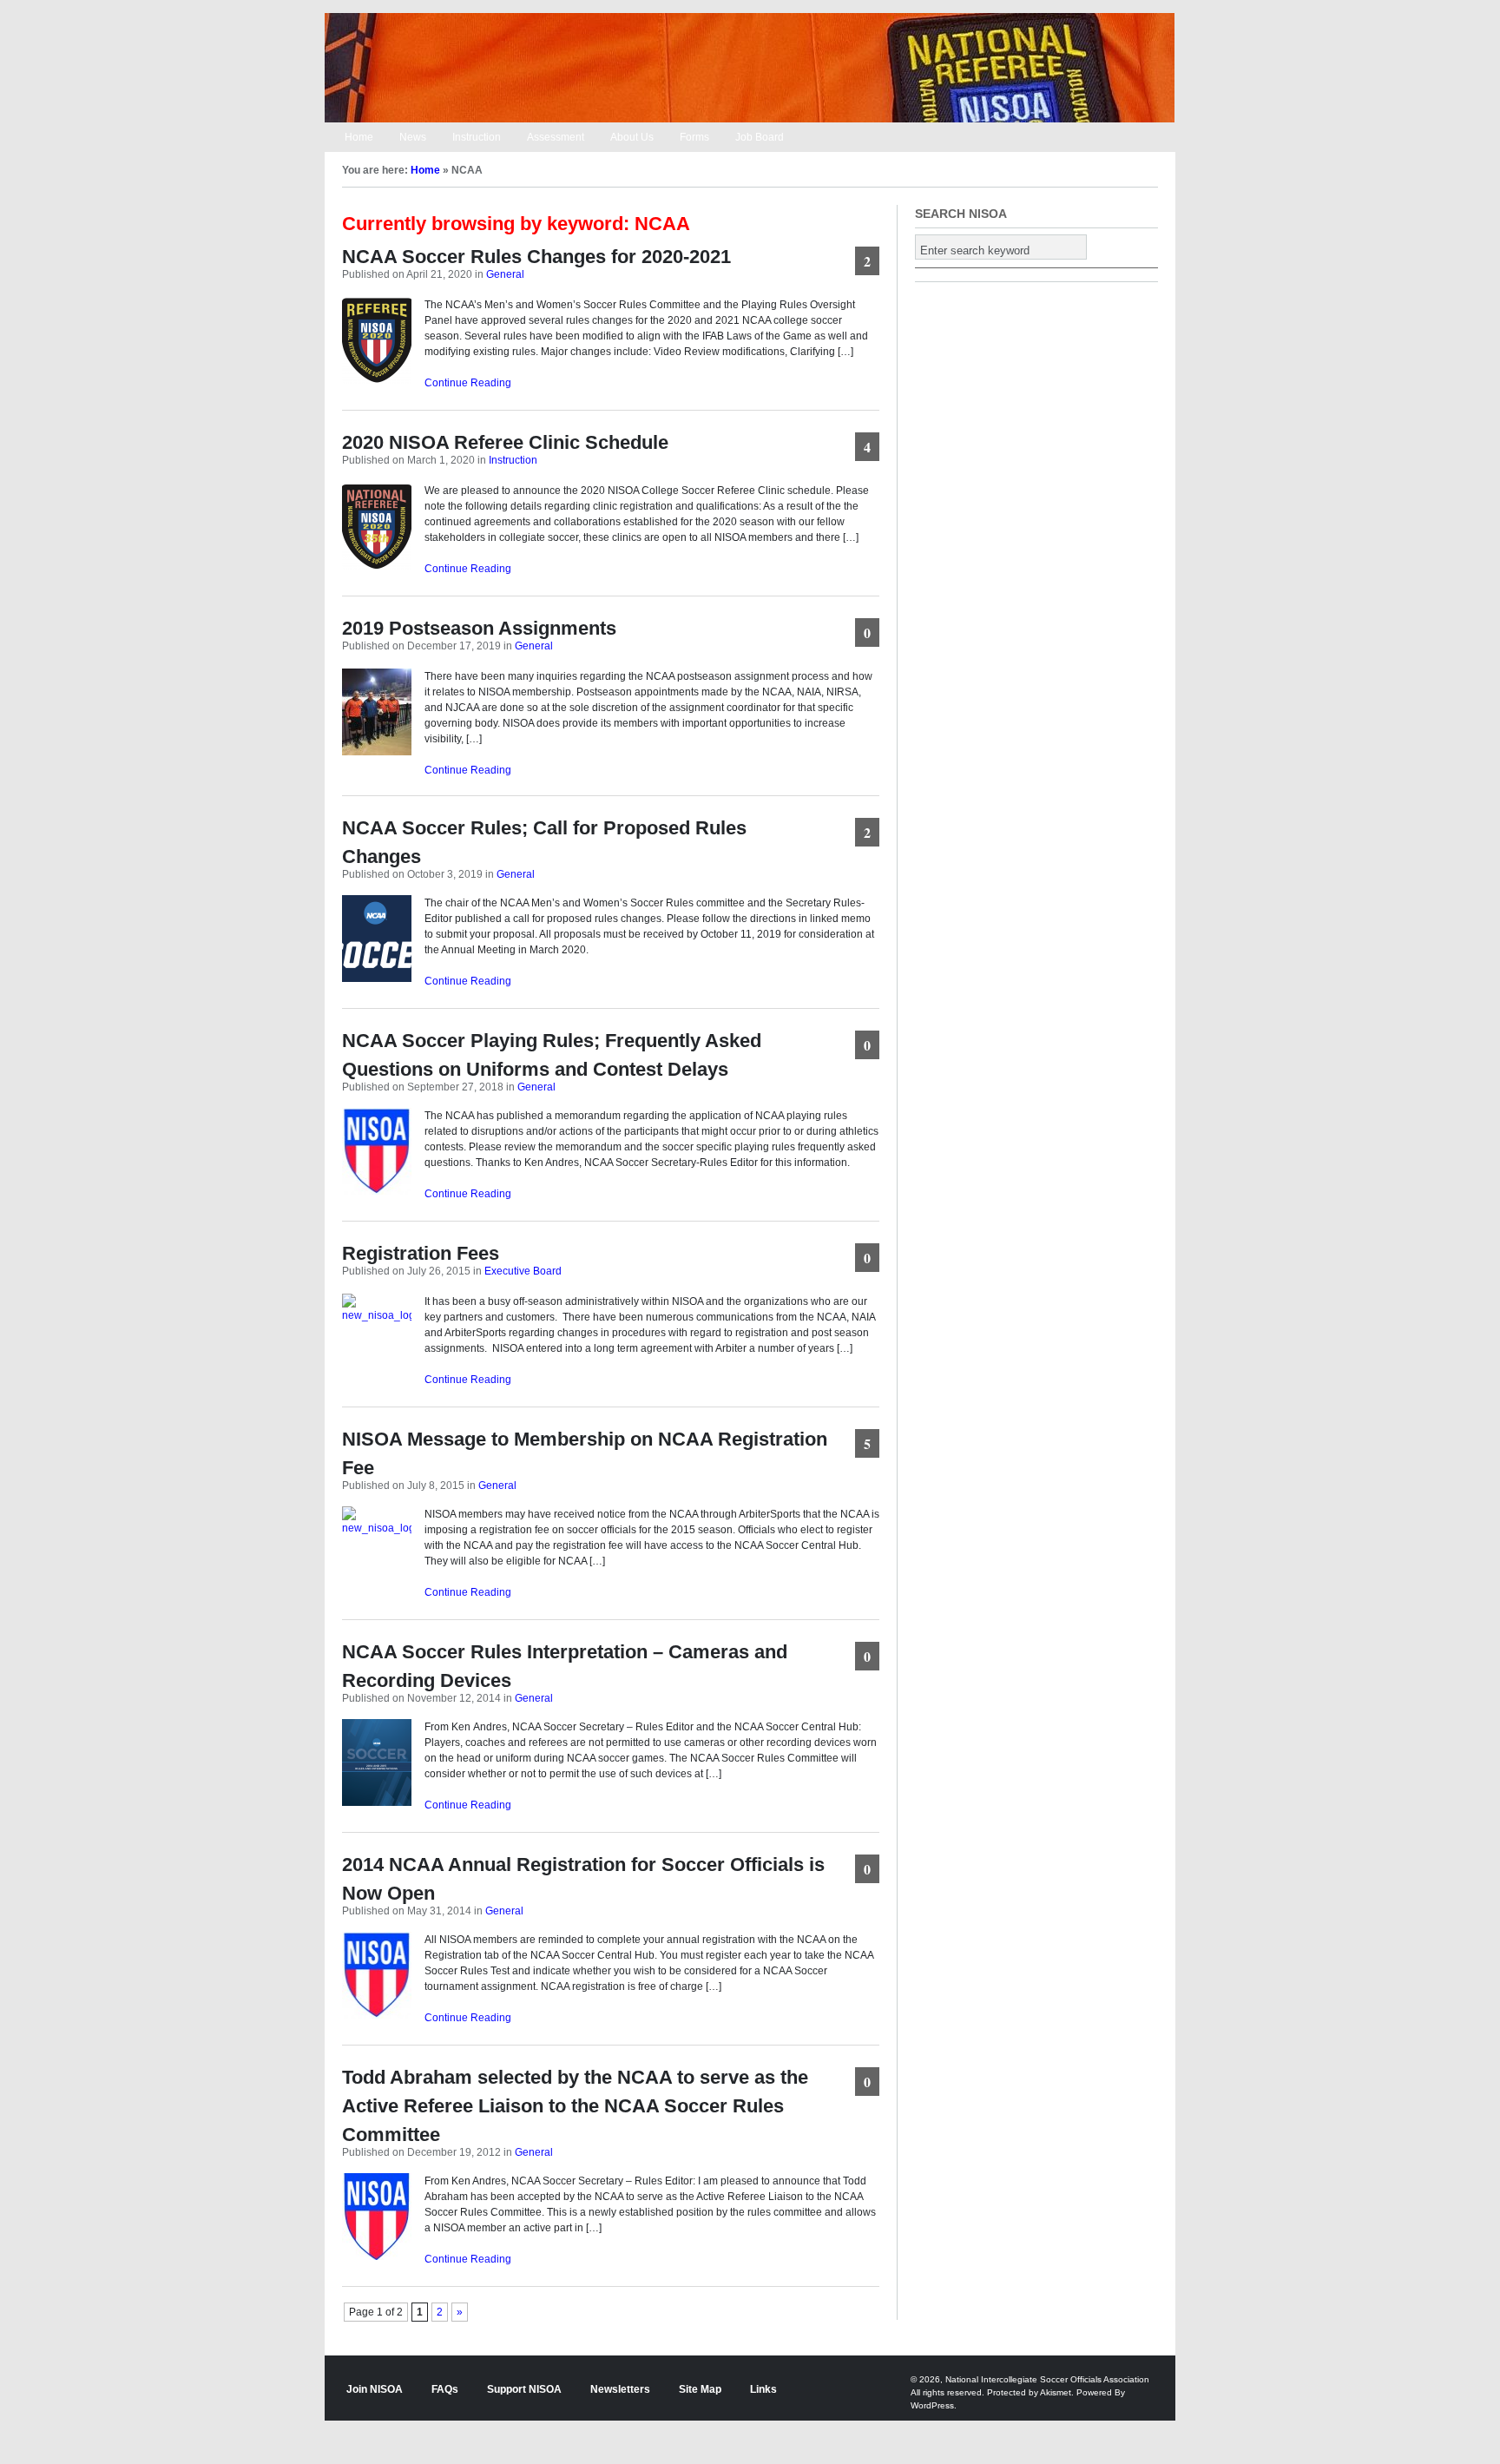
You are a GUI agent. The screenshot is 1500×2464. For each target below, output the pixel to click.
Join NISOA (375, 2389)
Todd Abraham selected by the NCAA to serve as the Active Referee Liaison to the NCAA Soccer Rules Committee (575, 2106)
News (413, 137)
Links (763, 2389)
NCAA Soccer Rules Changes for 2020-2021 (536, 257)
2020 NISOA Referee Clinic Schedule (505, 442)
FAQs (445, 2389)
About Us (632, 137)
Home (359, 137)
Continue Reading (468, 383)
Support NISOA (524, 2389)
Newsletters (620, 2389)
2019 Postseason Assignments (479, 628)
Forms (694, 137)
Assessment (556, 137)
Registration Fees (421, 1253)
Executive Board (523, 1271)
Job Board (760, 137)
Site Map (700, 2389)
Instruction (477, 137)
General (505, 274)
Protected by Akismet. (1030, 2392)
